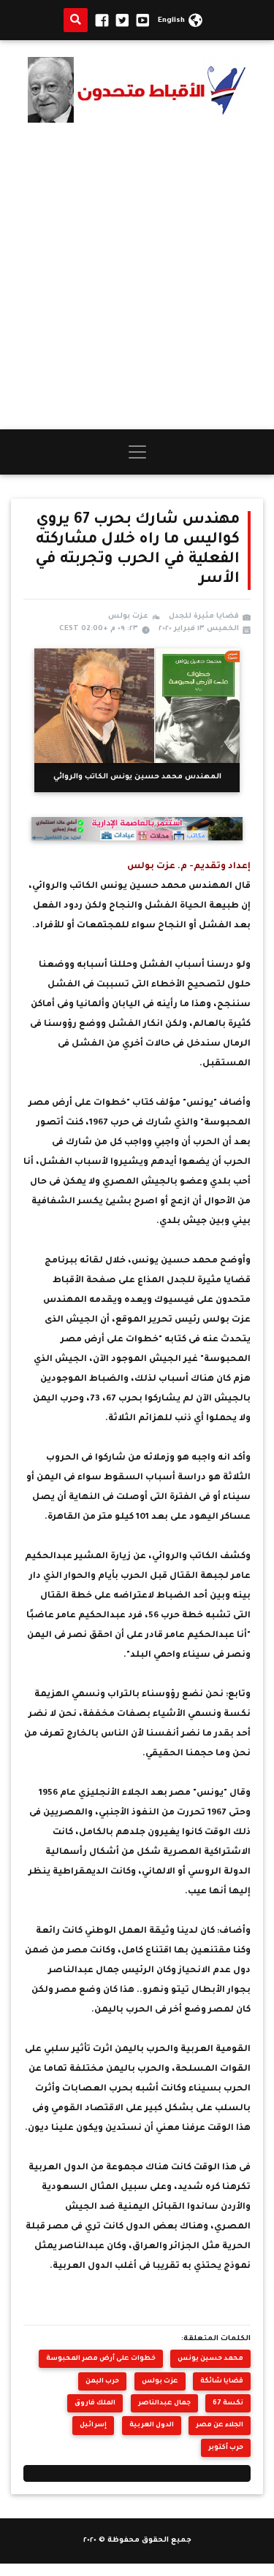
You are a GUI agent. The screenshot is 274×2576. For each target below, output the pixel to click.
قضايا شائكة (222, 2381)
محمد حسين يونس (210, 2359)
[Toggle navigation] (137, 452)
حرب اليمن (102, 2381)
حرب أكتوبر (226, 2448)
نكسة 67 (228, 2403)
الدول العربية (152, 2425)
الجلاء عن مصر (220, 2425)
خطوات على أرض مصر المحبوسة (101, 2359)
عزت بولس (160, 2381)
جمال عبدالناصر (164, 2403)
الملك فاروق (95, 2403)
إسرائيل (93, 2425)
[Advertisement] (137, 276)
